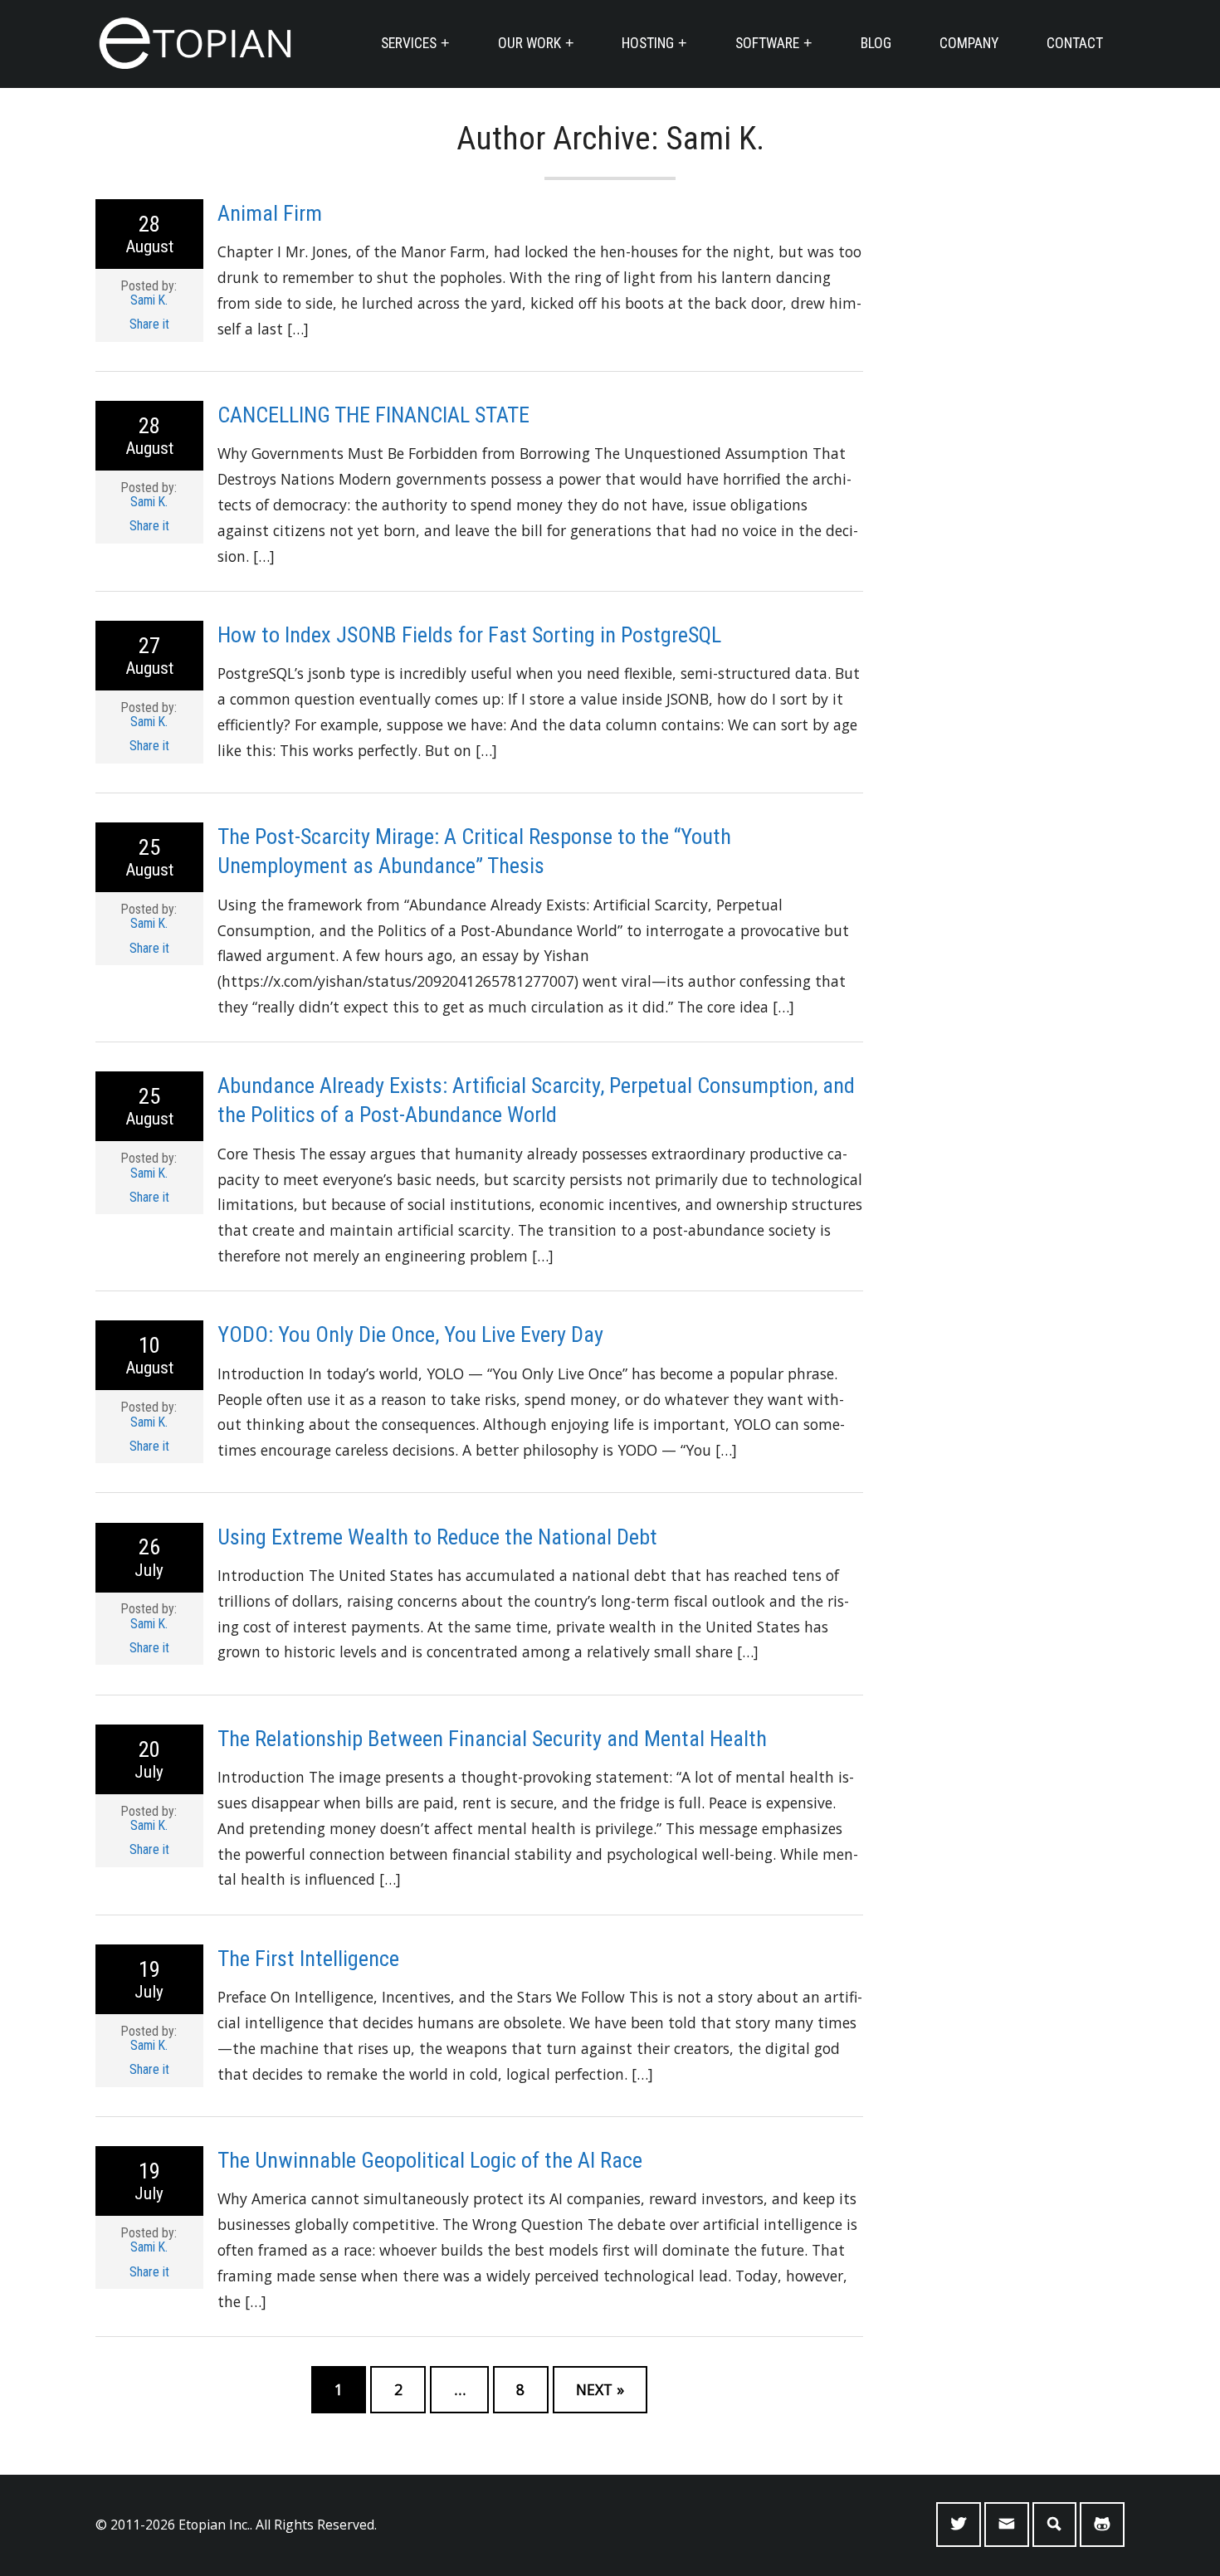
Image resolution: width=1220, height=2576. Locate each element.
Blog (876, 43)
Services (409, 43)
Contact (1075, 43)
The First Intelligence (308, 1959)
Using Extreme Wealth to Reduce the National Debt (437, 1537)
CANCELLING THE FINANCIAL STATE (373, 415)
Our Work (529, 43)
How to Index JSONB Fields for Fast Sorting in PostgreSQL (469, 635)
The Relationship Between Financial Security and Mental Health (492, 1739)
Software (767, 43)
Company (969, 43)
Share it (149, 324)
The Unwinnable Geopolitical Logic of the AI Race (430, 2160)
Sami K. (149, 300)
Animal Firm (270, 213)
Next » (600, 2389)
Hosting (648, 43)
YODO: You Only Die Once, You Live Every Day (410, 1334)
